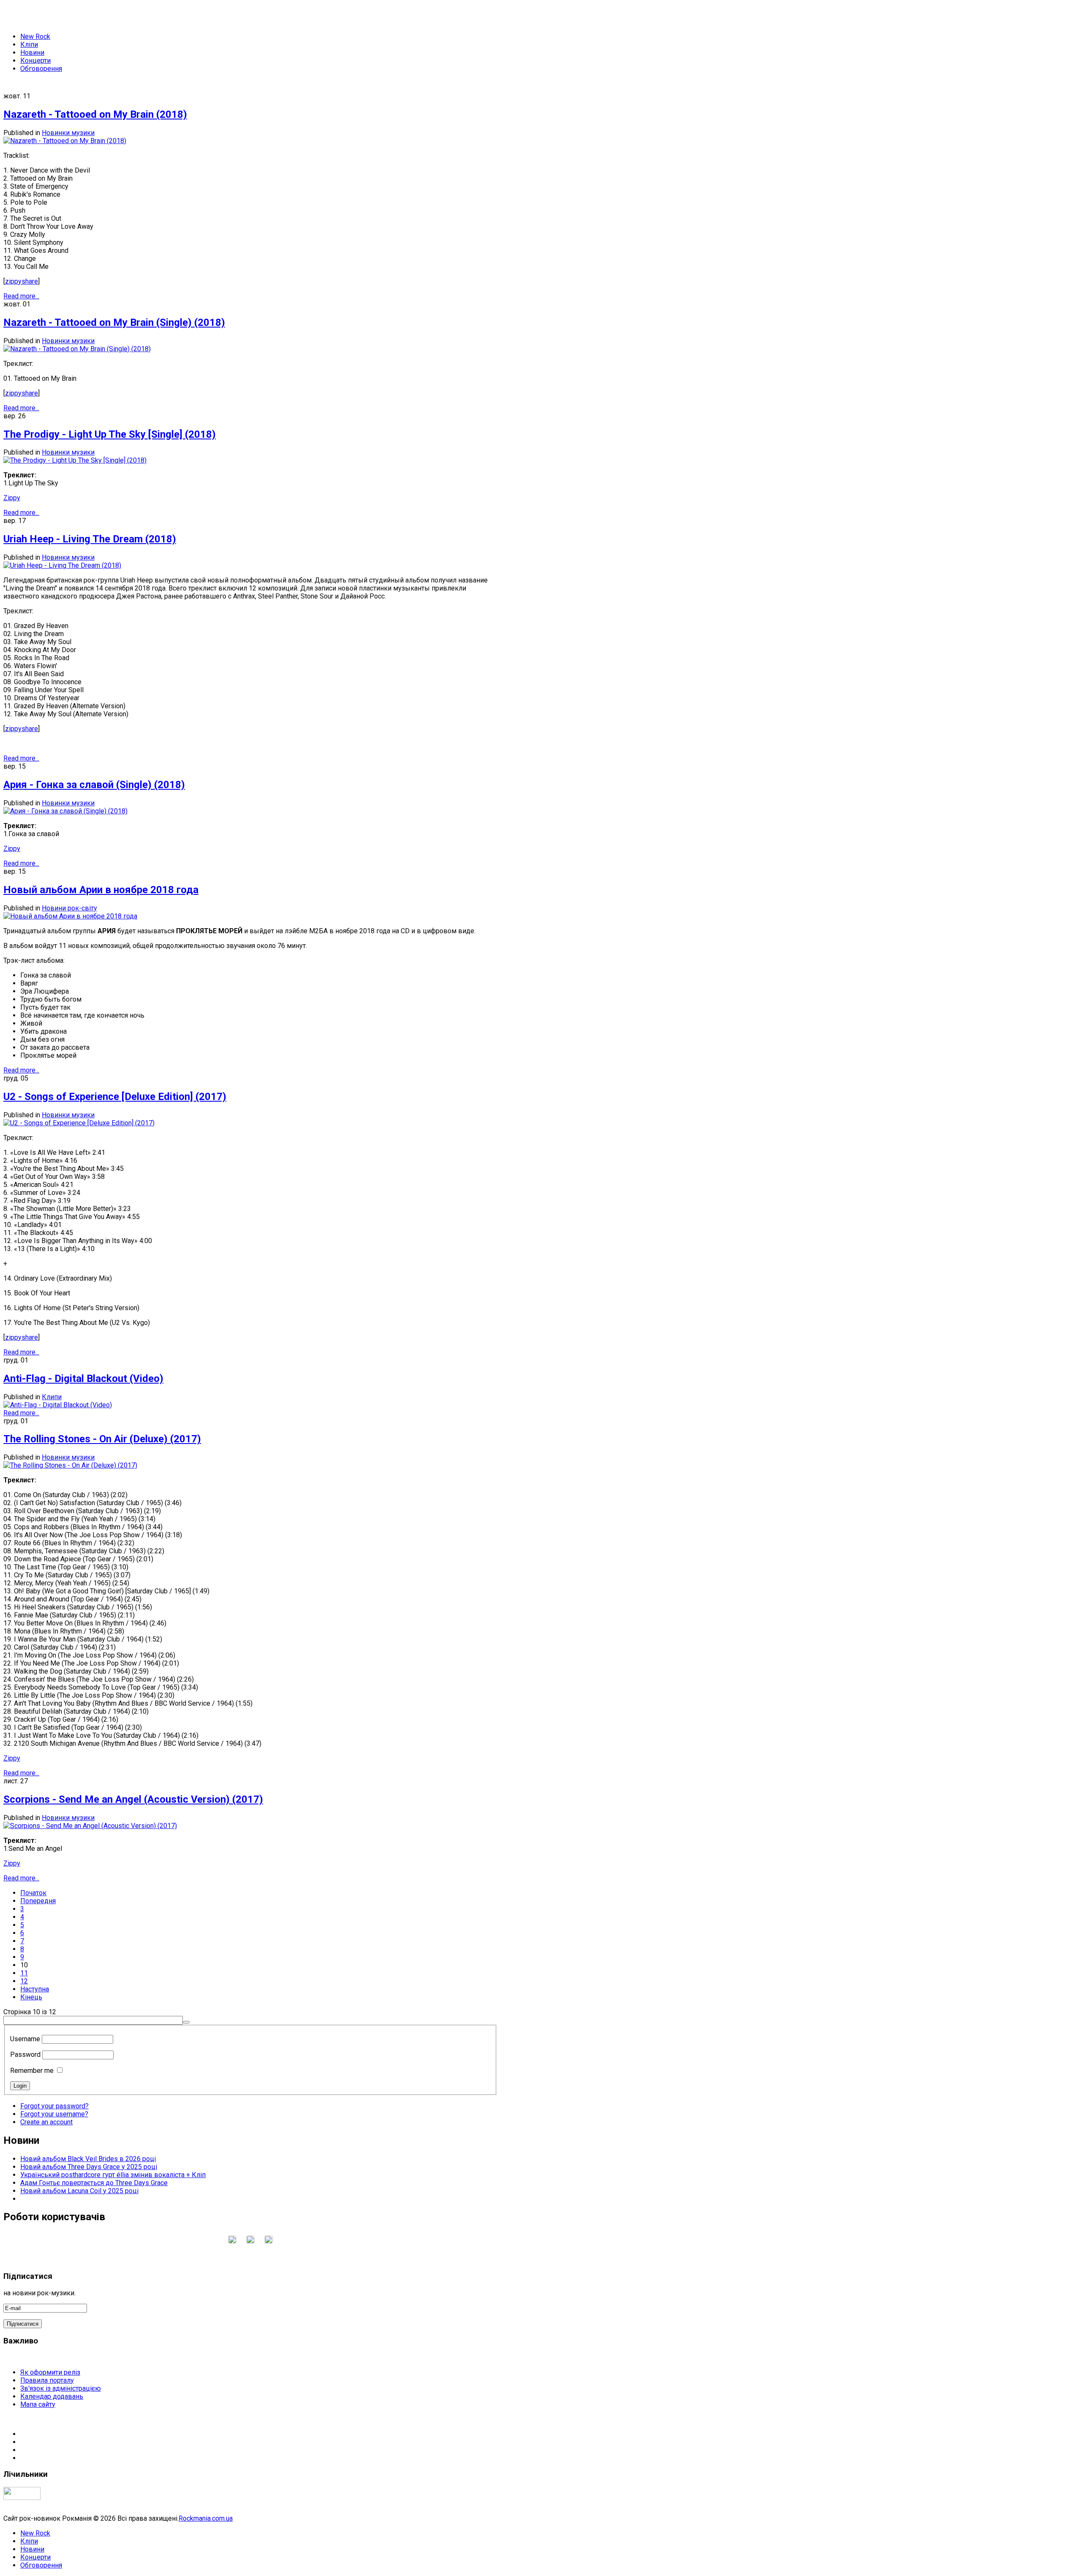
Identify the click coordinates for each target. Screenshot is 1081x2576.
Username (25, 2039)
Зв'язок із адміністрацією (61, 2388)
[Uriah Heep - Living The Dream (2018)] (62, 565)
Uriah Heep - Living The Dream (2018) (90, 539)
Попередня (38, 1901)
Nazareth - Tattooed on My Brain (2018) (95, 114)
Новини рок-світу (69, 908)
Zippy (12, 498)
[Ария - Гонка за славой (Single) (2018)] (65, 811)
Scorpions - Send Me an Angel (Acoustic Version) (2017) (133, 1799)
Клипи (52, 1397)
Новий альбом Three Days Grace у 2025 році (89, 2167)
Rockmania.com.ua (206, 2518)
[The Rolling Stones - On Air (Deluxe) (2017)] (70, 1465)
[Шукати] (186, 2022)
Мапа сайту (38, 2404)
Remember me (32, 2071)
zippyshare (22, 281)
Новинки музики (68, 133)
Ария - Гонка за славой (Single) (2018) (94, 785)
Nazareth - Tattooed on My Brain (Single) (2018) (114, 322)
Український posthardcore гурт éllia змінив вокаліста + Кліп (113, 2175)
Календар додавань (52, 2396)
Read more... (21, 296)
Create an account (46, 2122)
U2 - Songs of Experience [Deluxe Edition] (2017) (115, 1097)
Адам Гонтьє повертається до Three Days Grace (94, 2183)
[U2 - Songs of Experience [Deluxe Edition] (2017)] (79, 1123)
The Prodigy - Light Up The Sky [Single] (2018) (110, 434)
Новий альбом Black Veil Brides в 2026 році (88, 2159)
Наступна (35, 1989)
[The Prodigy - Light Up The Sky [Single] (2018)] (75, 460)
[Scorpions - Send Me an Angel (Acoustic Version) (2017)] (90, 1826)
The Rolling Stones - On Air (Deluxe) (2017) (102, 1439)
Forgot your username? (54, 2114)
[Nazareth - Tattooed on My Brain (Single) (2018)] (77, 349)
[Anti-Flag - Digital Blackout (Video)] (58, 1405)
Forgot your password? (54, 2106)
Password (25, 2055)
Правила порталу (47, 2380)
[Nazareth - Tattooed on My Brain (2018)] (65, 141)
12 (24, 1981)
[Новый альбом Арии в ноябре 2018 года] (70, 916)
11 (24, 1973)
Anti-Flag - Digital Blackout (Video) (83, 1379)
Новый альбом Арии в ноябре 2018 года (101, 890)
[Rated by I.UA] (22, 2498)
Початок (33, 1893)
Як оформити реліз (50, 2372)
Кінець (31, 1997)
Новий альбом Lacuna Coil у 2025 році (79, 2191)
